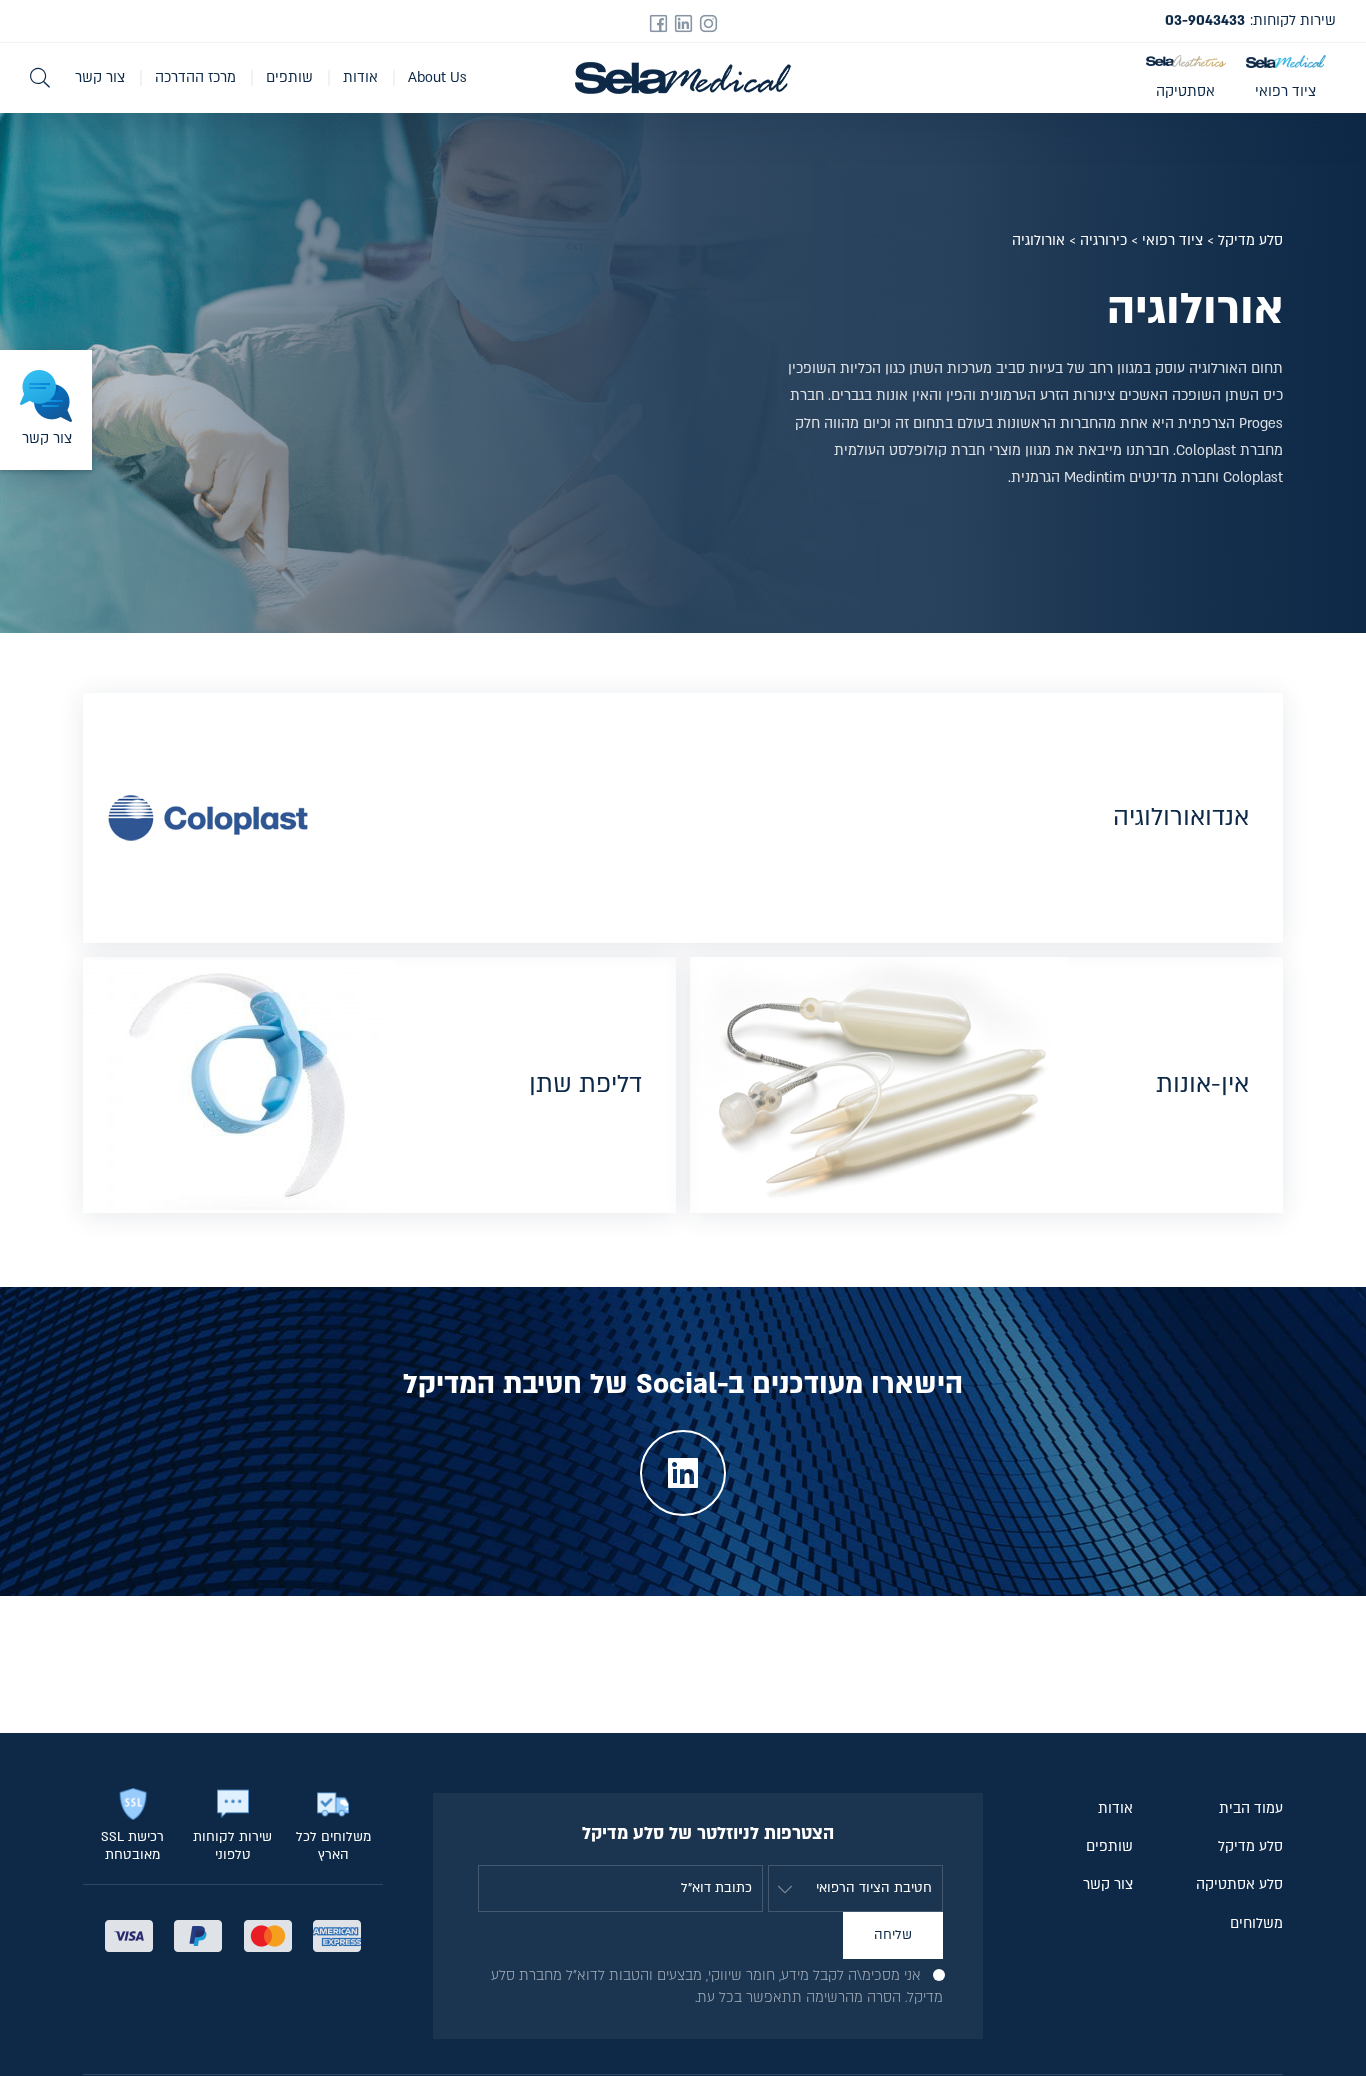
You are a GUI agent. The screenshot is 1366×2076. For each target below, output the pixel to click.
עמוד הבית (1251, 1808)
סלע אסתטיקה (1239, 1884)
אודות (360, 77)
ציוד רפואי (1285, 91)
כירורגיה (1103, 240)
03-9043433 (1205, 20)
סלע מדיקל (1250, 240)
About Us (437, 77)
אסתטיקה (1185, 91)
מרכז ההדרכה (195, 77)
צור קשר (100, 77)
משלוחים (1256, 1923)
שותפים (289, 77)
